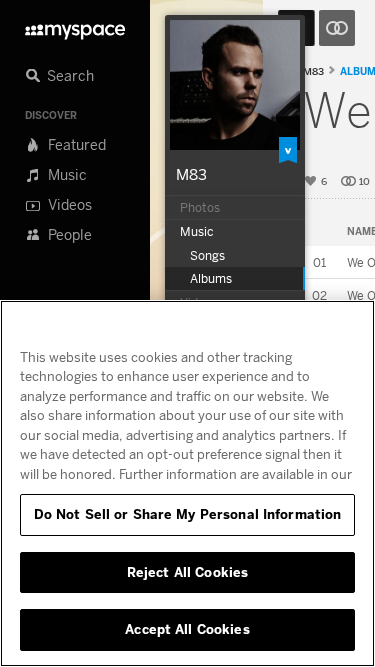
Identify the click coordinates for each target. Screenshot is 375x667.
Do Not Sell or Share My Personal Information (188, 514)
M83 (191, 174)
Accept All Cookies (187, 629)
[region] (187, 483)
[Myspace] (75, 26)
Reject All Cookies (187, 572)
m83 (313, 71)
